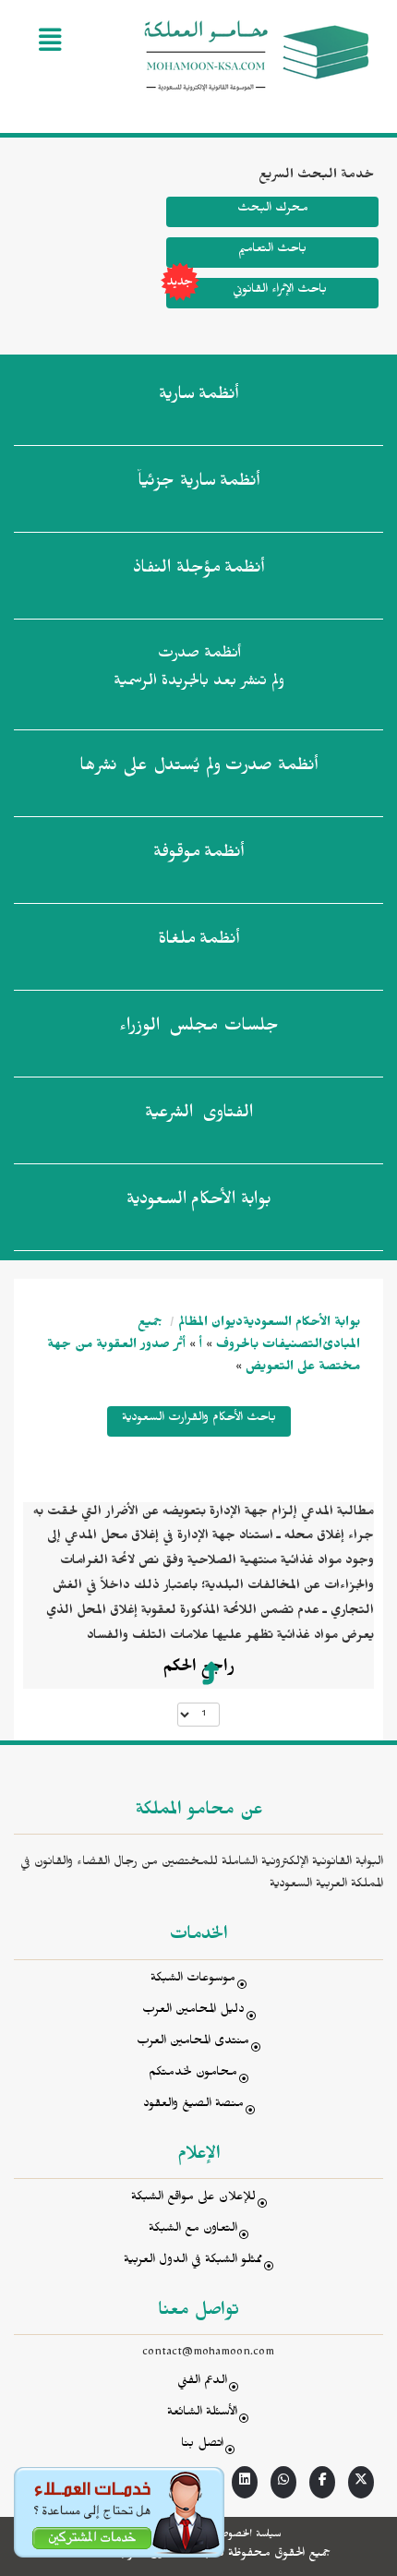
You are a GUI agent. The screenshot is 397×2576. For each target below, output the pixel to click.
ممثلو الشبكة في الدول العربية (193, 2262)
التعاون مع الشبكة (193, 2230)
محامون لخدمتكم (193, 2074)
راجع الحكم (198, 1669)
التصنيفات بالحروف (269, 1347)
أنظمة (198, 397)
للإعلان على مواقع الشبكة (193, 2199)
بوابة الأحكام (199, 1202)
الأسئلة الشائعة (202, 2414)
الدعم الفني (202, 2383)
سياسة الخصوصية (246, 2535)
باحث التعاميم (272, 251)
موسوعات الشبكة (193, 1980)
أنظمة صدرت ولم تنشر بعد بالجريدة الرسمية (199, 670)
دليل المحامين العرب (193, 2011)
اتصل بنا (202, 2445)
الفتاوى (199, 1115)
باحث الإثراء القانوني (280, 291)
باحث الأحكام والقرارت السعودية (199, 1420)
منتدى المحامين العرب (193, 2043)
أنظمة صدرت (198, 768)
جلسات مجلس (199, 1029)
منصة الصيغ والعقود (193, 2106)
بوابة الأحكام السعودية (301, 1324)
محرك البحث (273, 210)
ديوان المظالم (211, 1324)
